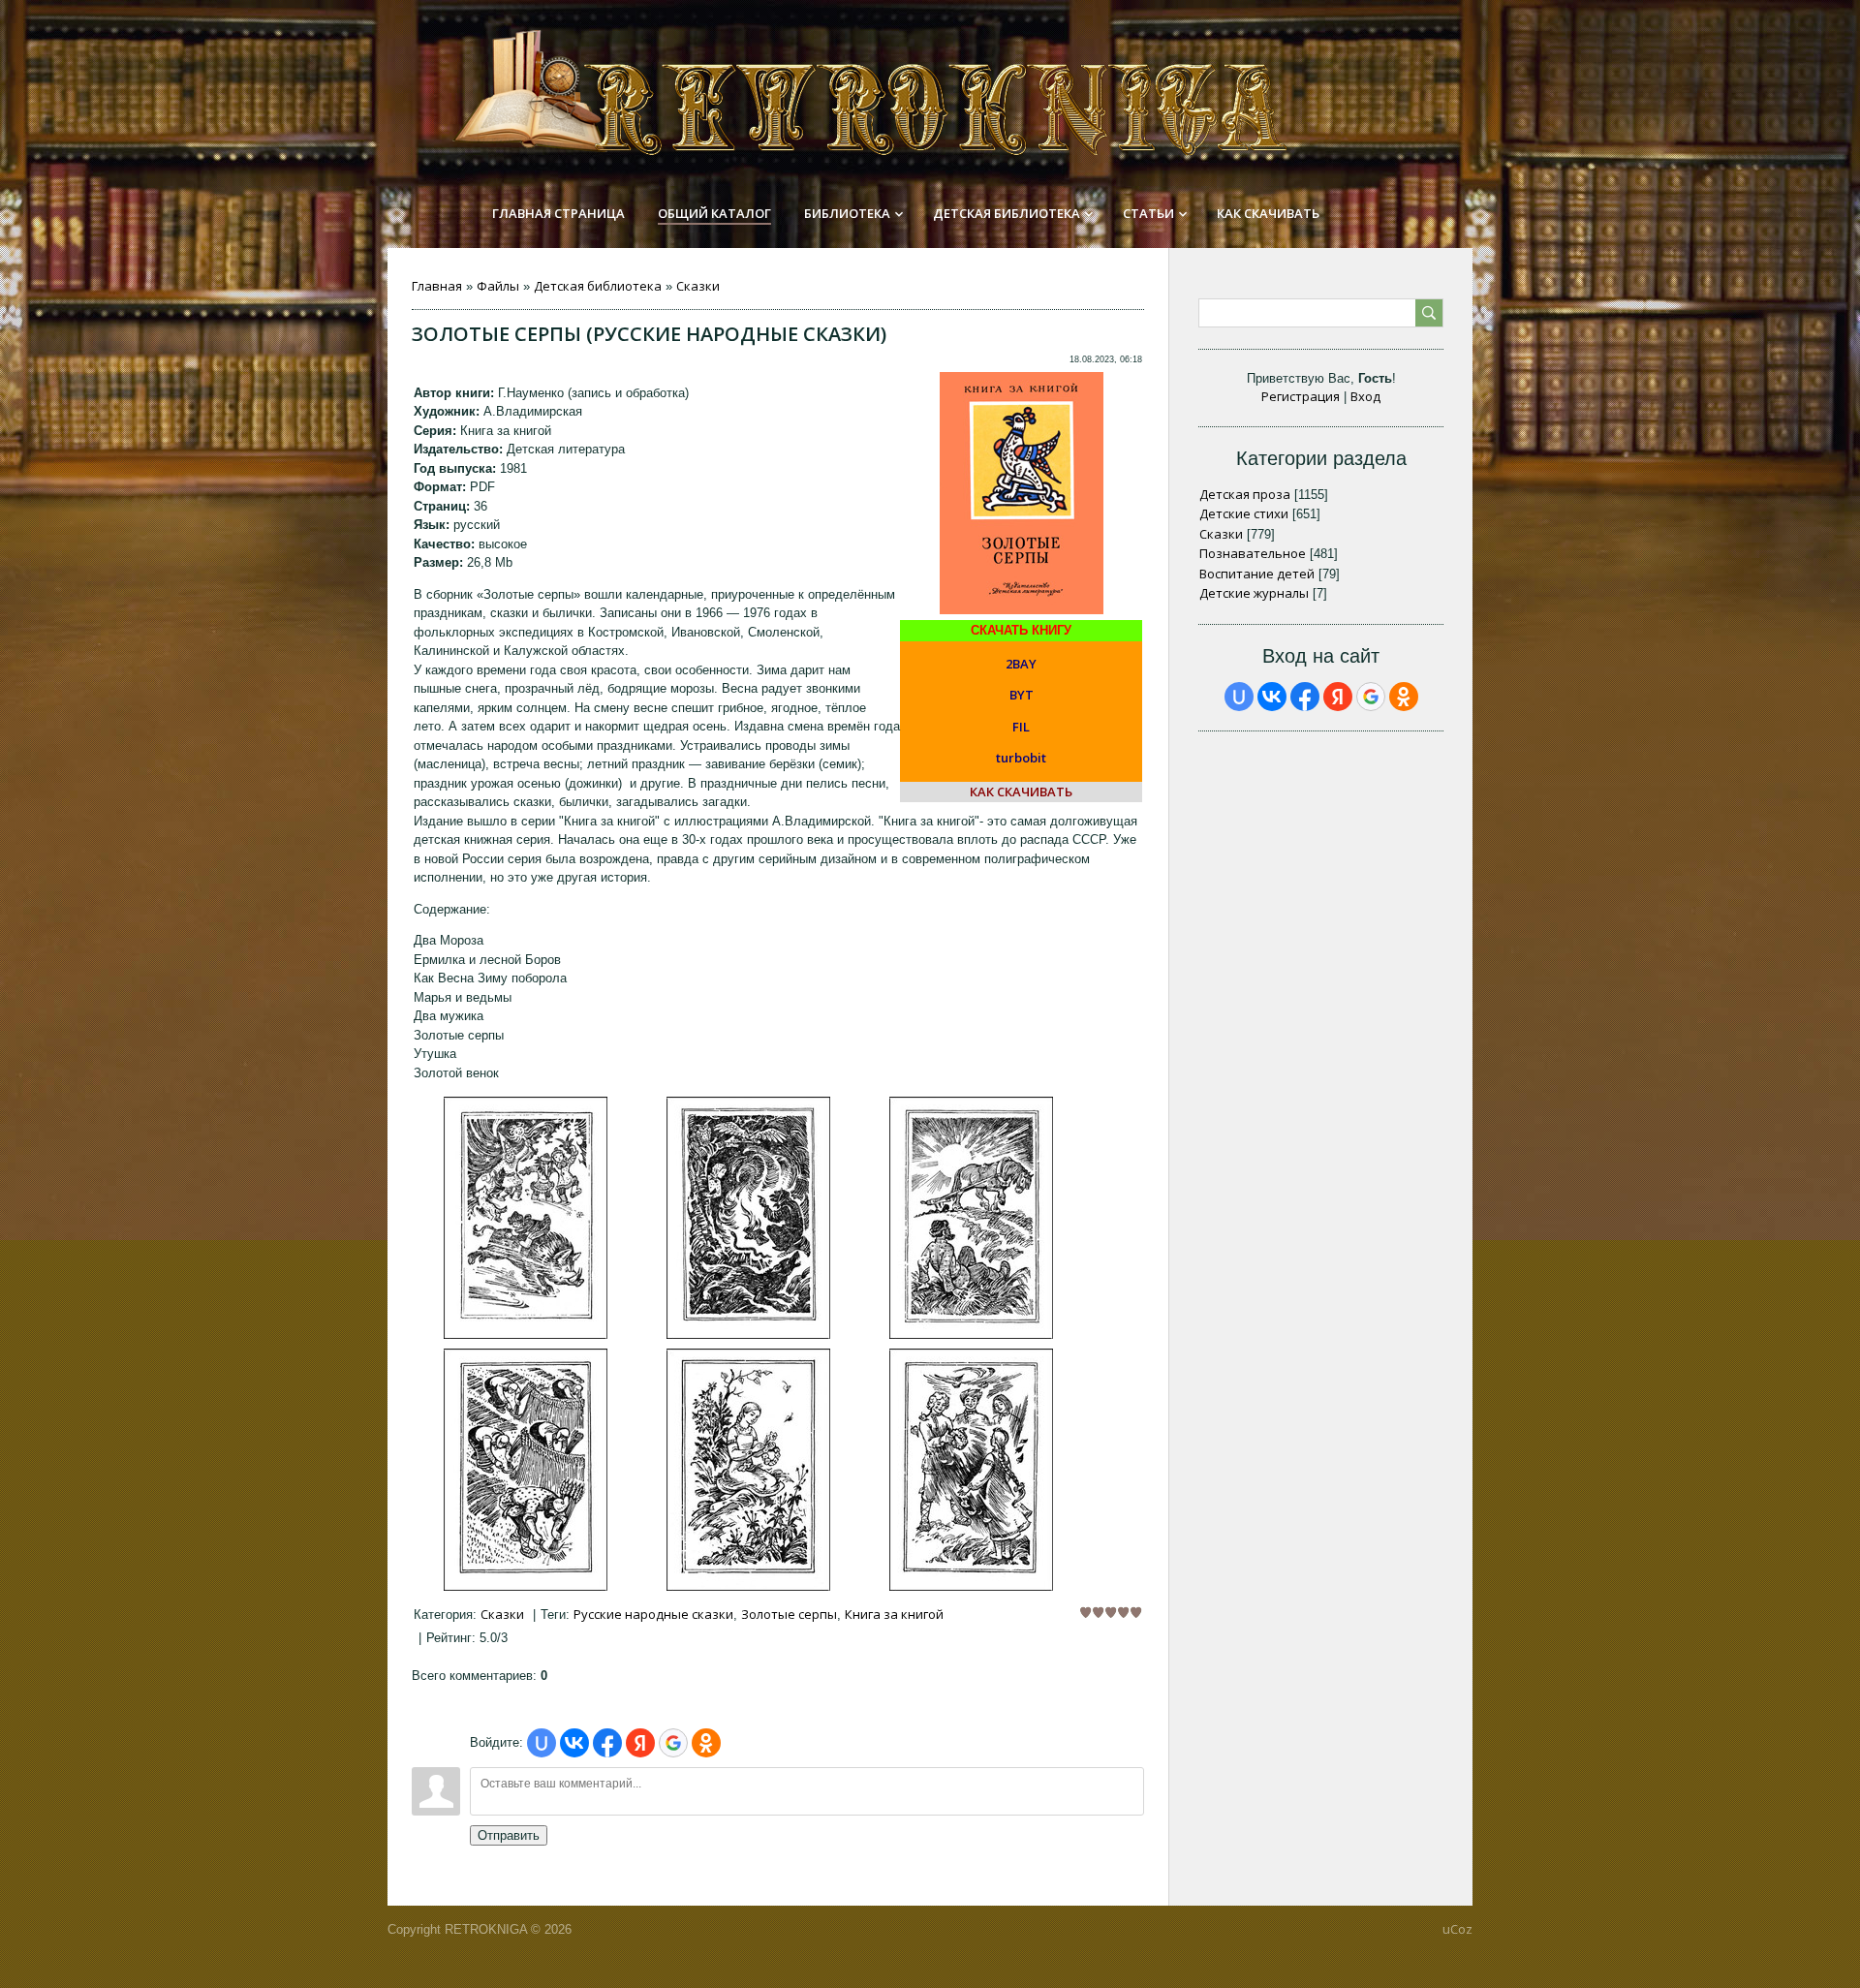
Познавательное (1253, 553)
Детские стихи (1244, 513)
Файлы (498, 286)
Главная (437, 286)
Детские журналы (1254, 593)
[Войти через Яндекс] (640, 1743)
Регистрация (1301, 396)
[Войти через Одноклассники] (706, 1743)
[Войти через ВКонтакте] (574, 1743)
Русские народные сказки (653, 1614)
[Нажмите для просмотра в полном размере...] (526, 1334)
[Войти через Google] (673, 1743)
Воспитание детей (1257, 574)
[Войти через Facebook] (607, 1743)
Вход (1365, 396)
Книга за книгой (894, 1614)
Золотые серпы (789, 1614)
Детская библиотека (598, 286)
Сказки (698, 286)
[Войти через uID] (542, 1743)
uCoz (1457, 1929)
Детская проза (1245, 494)
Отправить (509, 1835)
